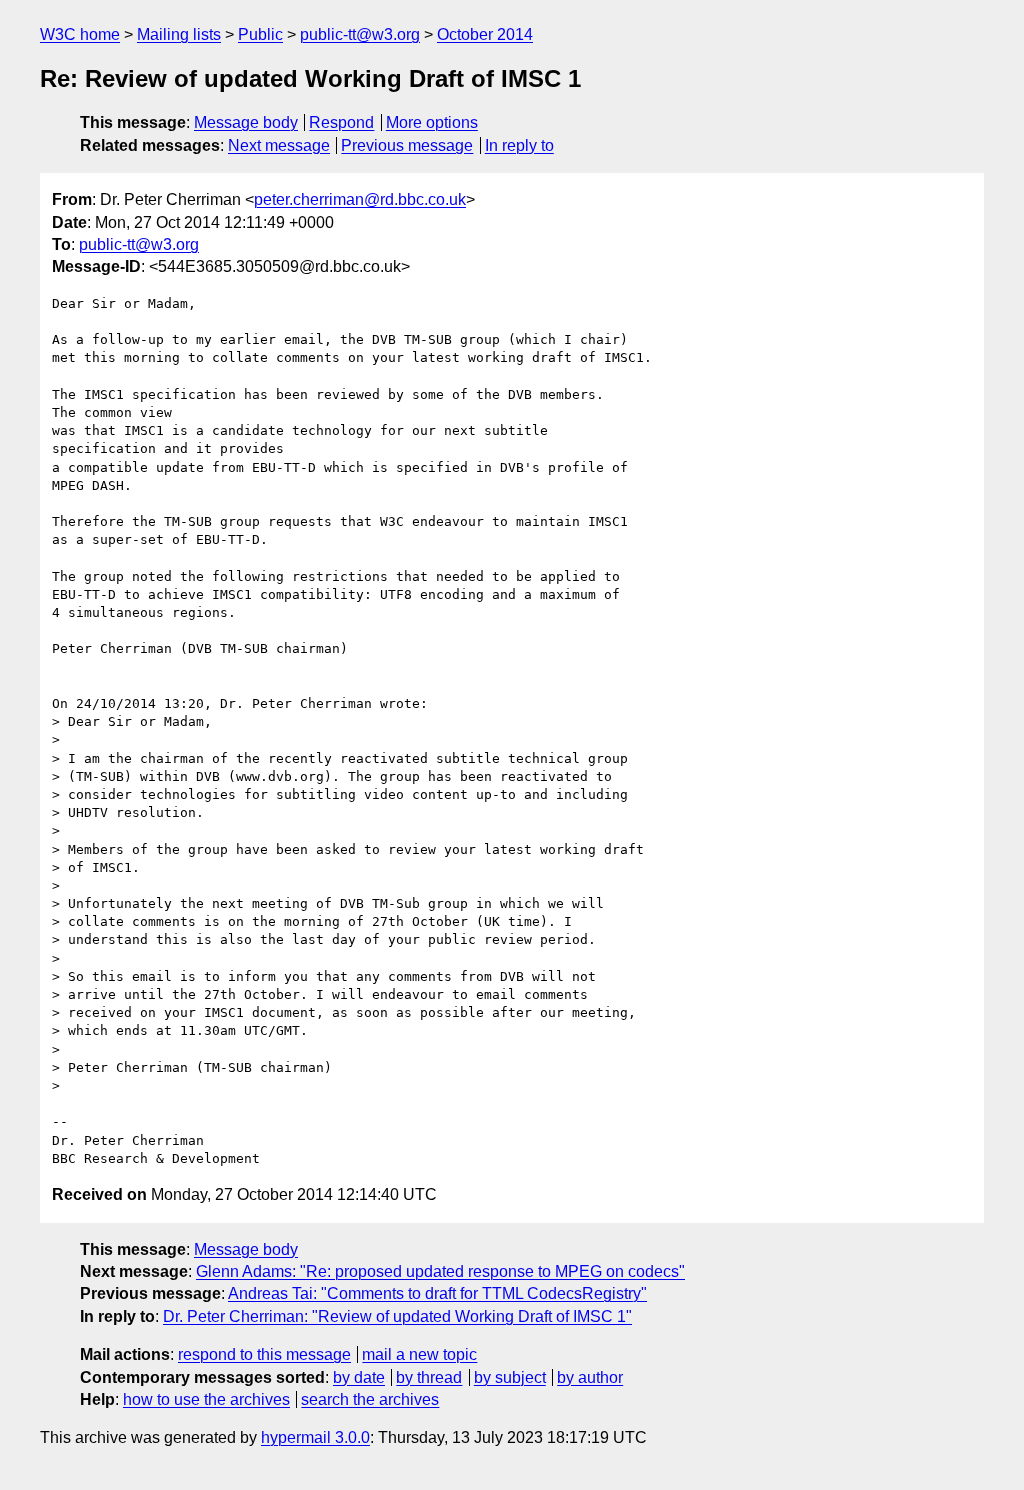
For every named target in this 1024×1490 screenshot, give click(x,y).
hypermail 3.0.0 (315, 1437)
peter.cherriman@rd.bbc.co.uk (360, 199)
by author (590, 1377)
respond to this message (264, 1354)
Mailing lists (179, 34)
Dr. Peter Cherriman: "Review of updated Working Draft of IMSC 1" (397, 1316)
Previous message (407, 145)
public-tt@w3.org (360, 34)
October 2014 (485, 34)
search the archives (370, 1399)
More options (432, 122)
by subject (510, 1377)
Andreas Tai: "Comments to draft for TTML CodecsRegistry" (437, 1293)
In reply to (519, 145)
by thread (429, 1377)
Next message (279, 145)
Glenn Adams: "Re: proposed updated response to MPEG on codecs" (440, 1271)
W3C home (80, 34)
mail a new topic (419, 1354)
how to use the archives (206, 1399)
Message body (246, 122)
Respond (341, 122)
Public (260, 34)
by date (359, 1377)
